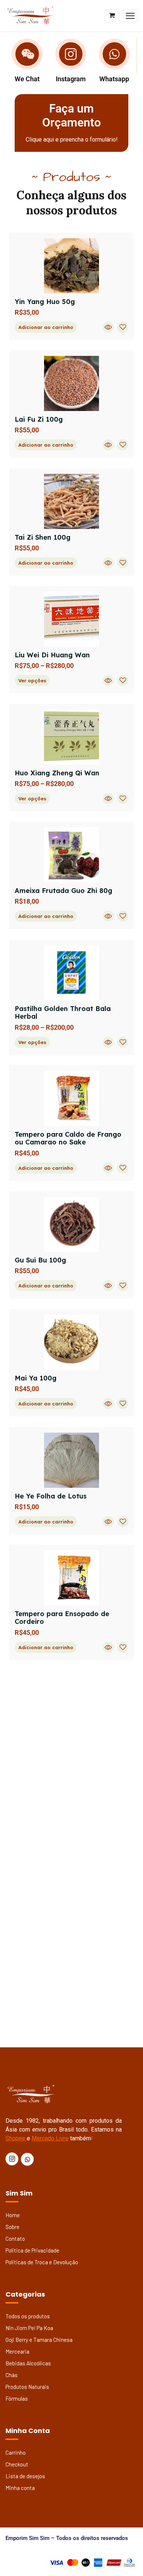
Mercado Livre (50, 2138)
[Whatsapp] (114, 54)
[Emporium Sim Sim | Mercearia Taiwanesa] (31, 15)
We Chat (27, 79)
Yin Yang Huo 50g (45, 302)
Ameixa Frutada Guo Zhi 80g (63, 891)
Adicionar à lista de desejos (123, 327)
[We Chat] (27, 54)
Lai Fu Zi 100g (39, 419)
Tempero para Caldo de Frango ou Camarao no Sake (68, 1138)
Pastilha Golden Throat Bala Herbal (63, 1013)
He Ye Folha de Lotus (51, 1496)
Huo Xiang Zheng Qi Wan (57, 773)
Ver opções (32, 680)
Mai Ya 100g (36, 1378)
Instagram (71, 79)
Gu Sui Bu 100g (40, 1260)
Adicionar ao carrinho (46, 327)
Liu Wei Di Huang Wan (52, 655)
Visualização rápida (108, 327)
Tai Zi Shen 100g (43, 537)
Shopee (15, 2138)
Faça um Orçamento (71, 115)
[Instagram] (71, 54)
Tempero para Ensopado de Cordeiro (62, 1618)
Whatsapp (114, 79)
